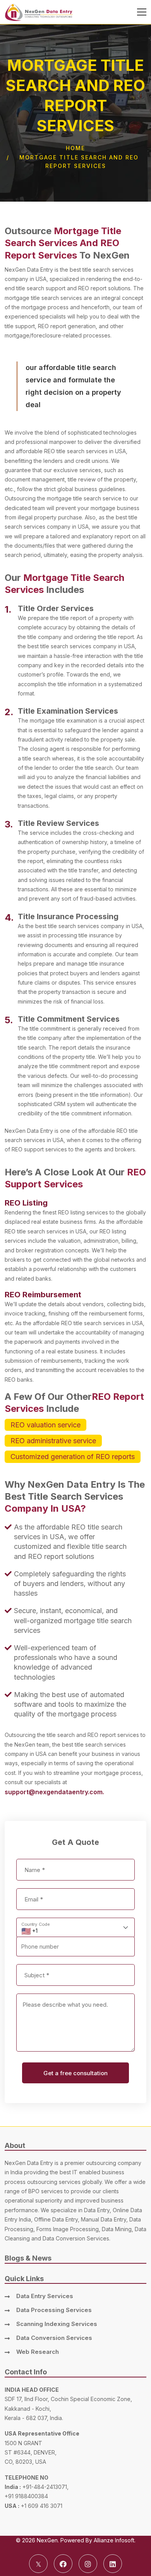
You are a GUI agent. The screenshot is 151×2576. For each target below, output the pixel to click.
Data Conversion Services (54, 2338)
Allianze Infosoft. (115, 2540)
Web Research (38, 2352)
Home (75, 148)
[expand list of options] (127, 1928)
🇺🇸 (26, 1931)
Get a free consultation (75, 2073)
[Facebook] (63, 2564)
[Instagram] (88, 2564)
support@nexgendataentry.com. (54, 1792)
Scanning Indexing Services (57, 2324)
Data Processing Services (54, 2310)
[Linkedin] (113, 2564)
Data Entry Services (45, 2296)
